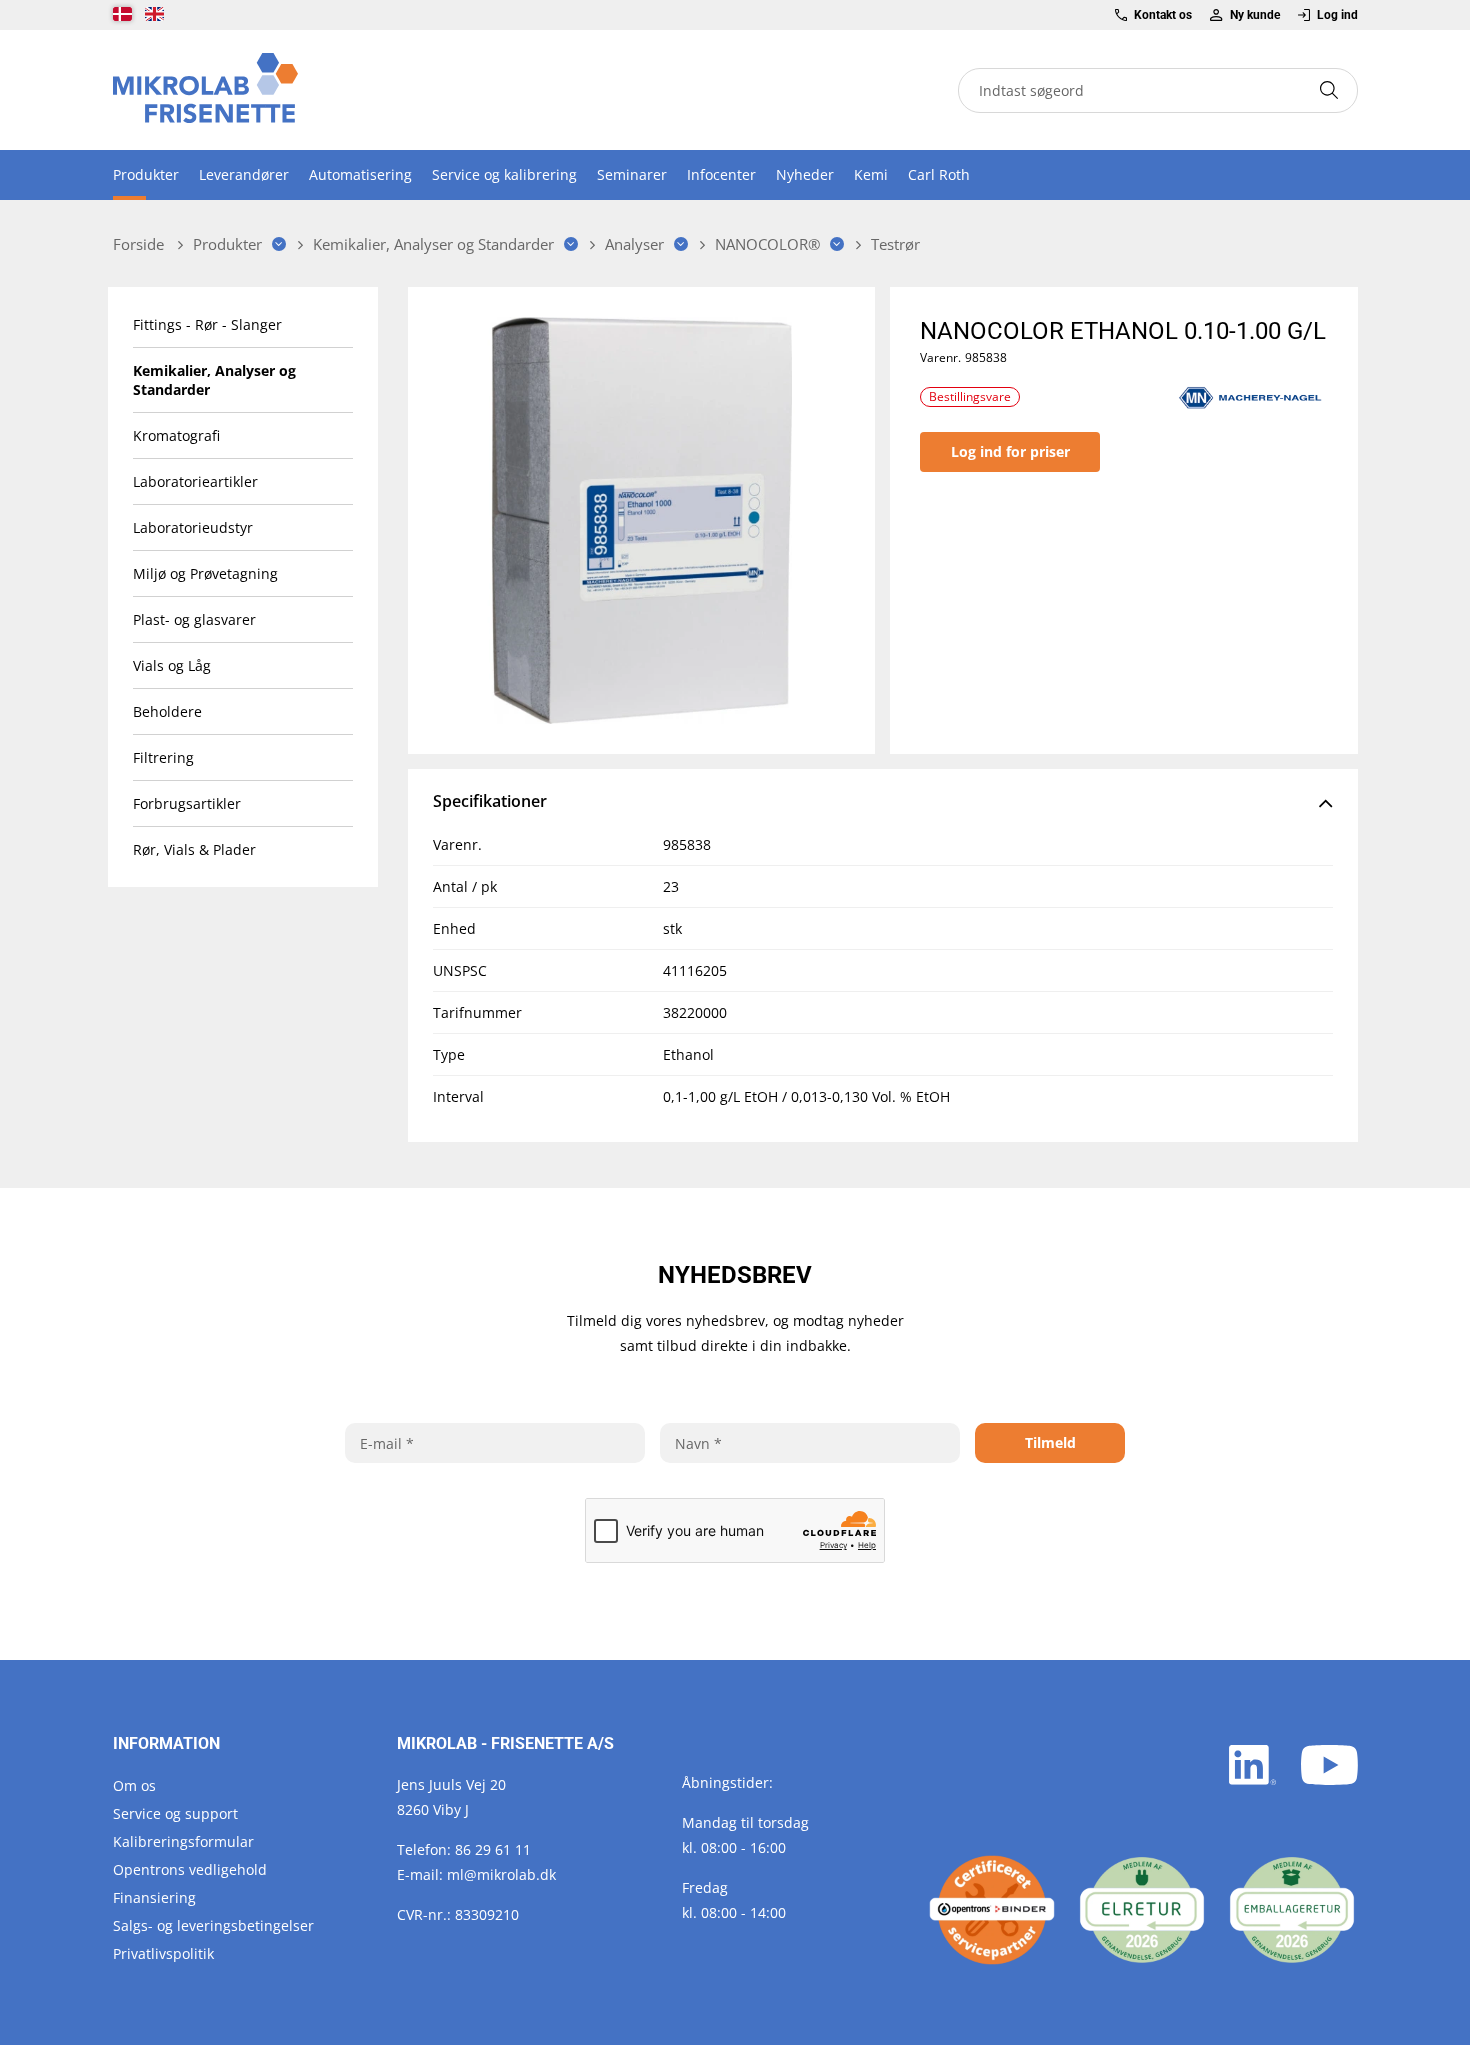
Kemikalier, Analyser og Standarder (214, 380)
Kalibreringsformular (183, 1841)
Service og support (175, 1813)
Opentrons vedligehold (190, 1869)
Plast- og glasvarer (194, 619)
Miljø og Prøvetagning (205, 573)
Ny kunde (1254, 15)
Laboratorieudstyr (193, 527)
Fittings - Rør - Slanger (207, 324)
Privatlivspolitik (163, 1953)
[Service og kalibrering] (992, 1910)
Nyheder (805, 174)
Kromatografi (176, 435)
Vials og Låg (172, 665)
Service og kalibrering (504, 174)
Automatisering (360, 174)
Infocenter (721, 174)
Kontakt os (1163, 15)
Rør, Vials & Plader (194, 849)
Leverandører (244, 174)
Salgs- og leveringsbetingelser (213, 1925)
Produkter (146, 174)
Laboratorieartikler (195, 481)
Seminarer (632, 174)
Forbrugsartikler (187, 803)
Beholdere (167, 711)
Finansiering (154, 1897)
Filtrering (163, 757)
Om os (134, 1785)
